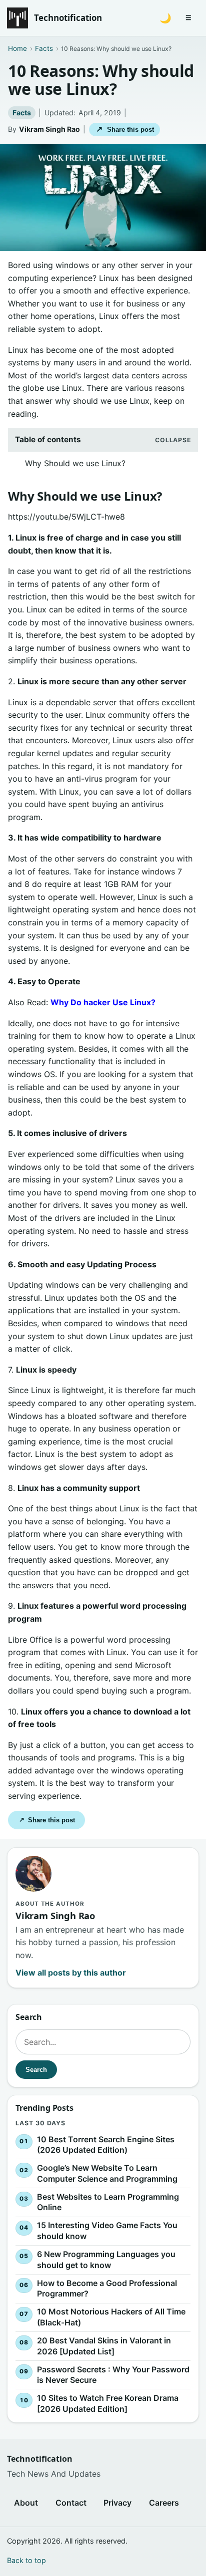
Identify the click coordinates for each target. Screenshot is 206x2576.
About (26, 2503)
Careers (164, 2503)
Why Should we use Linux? (75, 463)
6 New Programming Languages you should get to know (106, 2260)
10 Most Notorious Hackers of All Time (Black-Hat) (111, 2317)
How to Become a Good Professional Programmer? (107, 2289)
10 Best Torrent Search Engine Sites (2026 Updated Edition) (106, 2144)
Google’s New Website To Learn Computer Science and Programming (107, 2173)
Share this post (125, 129)
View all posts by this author (71, 1973)
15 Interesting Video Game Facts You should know (107, 2231)
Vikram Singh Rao (49, 129)
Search (36, 2069)
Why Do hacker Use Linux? (103, 1002)
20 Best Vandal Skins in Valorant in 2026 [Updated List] (104, 2346)
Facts (22, 113)
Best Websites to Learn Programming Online (108, 2202)
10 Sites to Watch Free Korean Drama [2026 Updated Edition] (108, 2403)
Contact (71, 2503)
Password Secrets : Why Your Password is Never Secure (113, 2374)
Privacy (117, 2503)
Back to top (26, 2560)
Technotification (68, 18)
